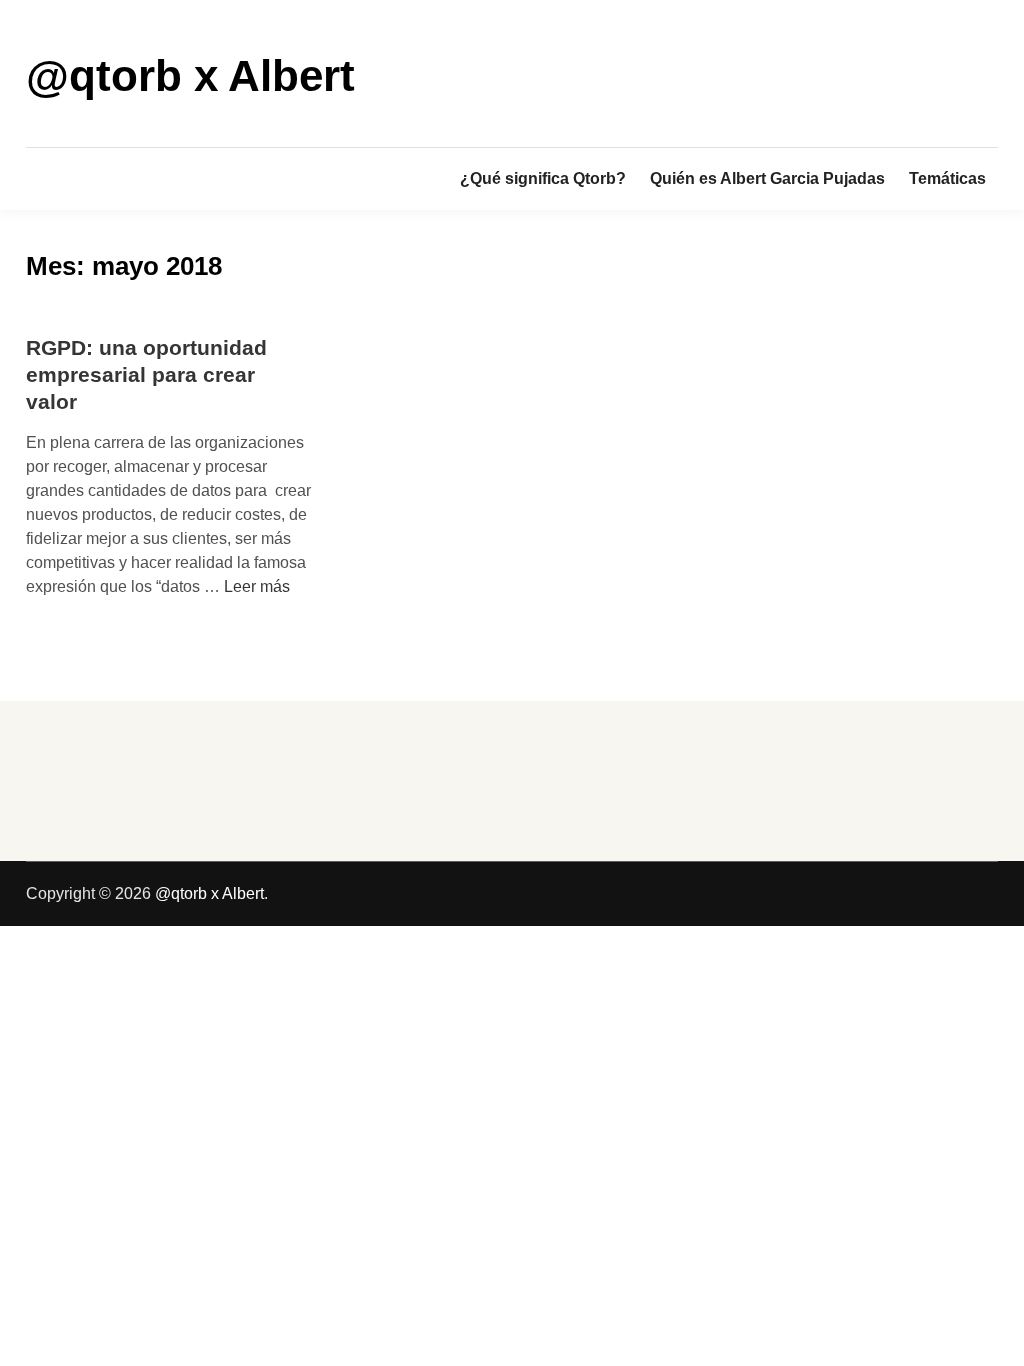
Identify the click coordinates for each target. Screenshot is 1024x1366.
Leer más (257, 586)
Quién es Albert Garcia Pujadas (767, 178)
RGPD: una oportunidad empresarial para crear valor (146, 375)
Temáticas (947, 178)
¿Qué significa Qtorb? (543, 178)
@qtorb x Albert (190, 75)
